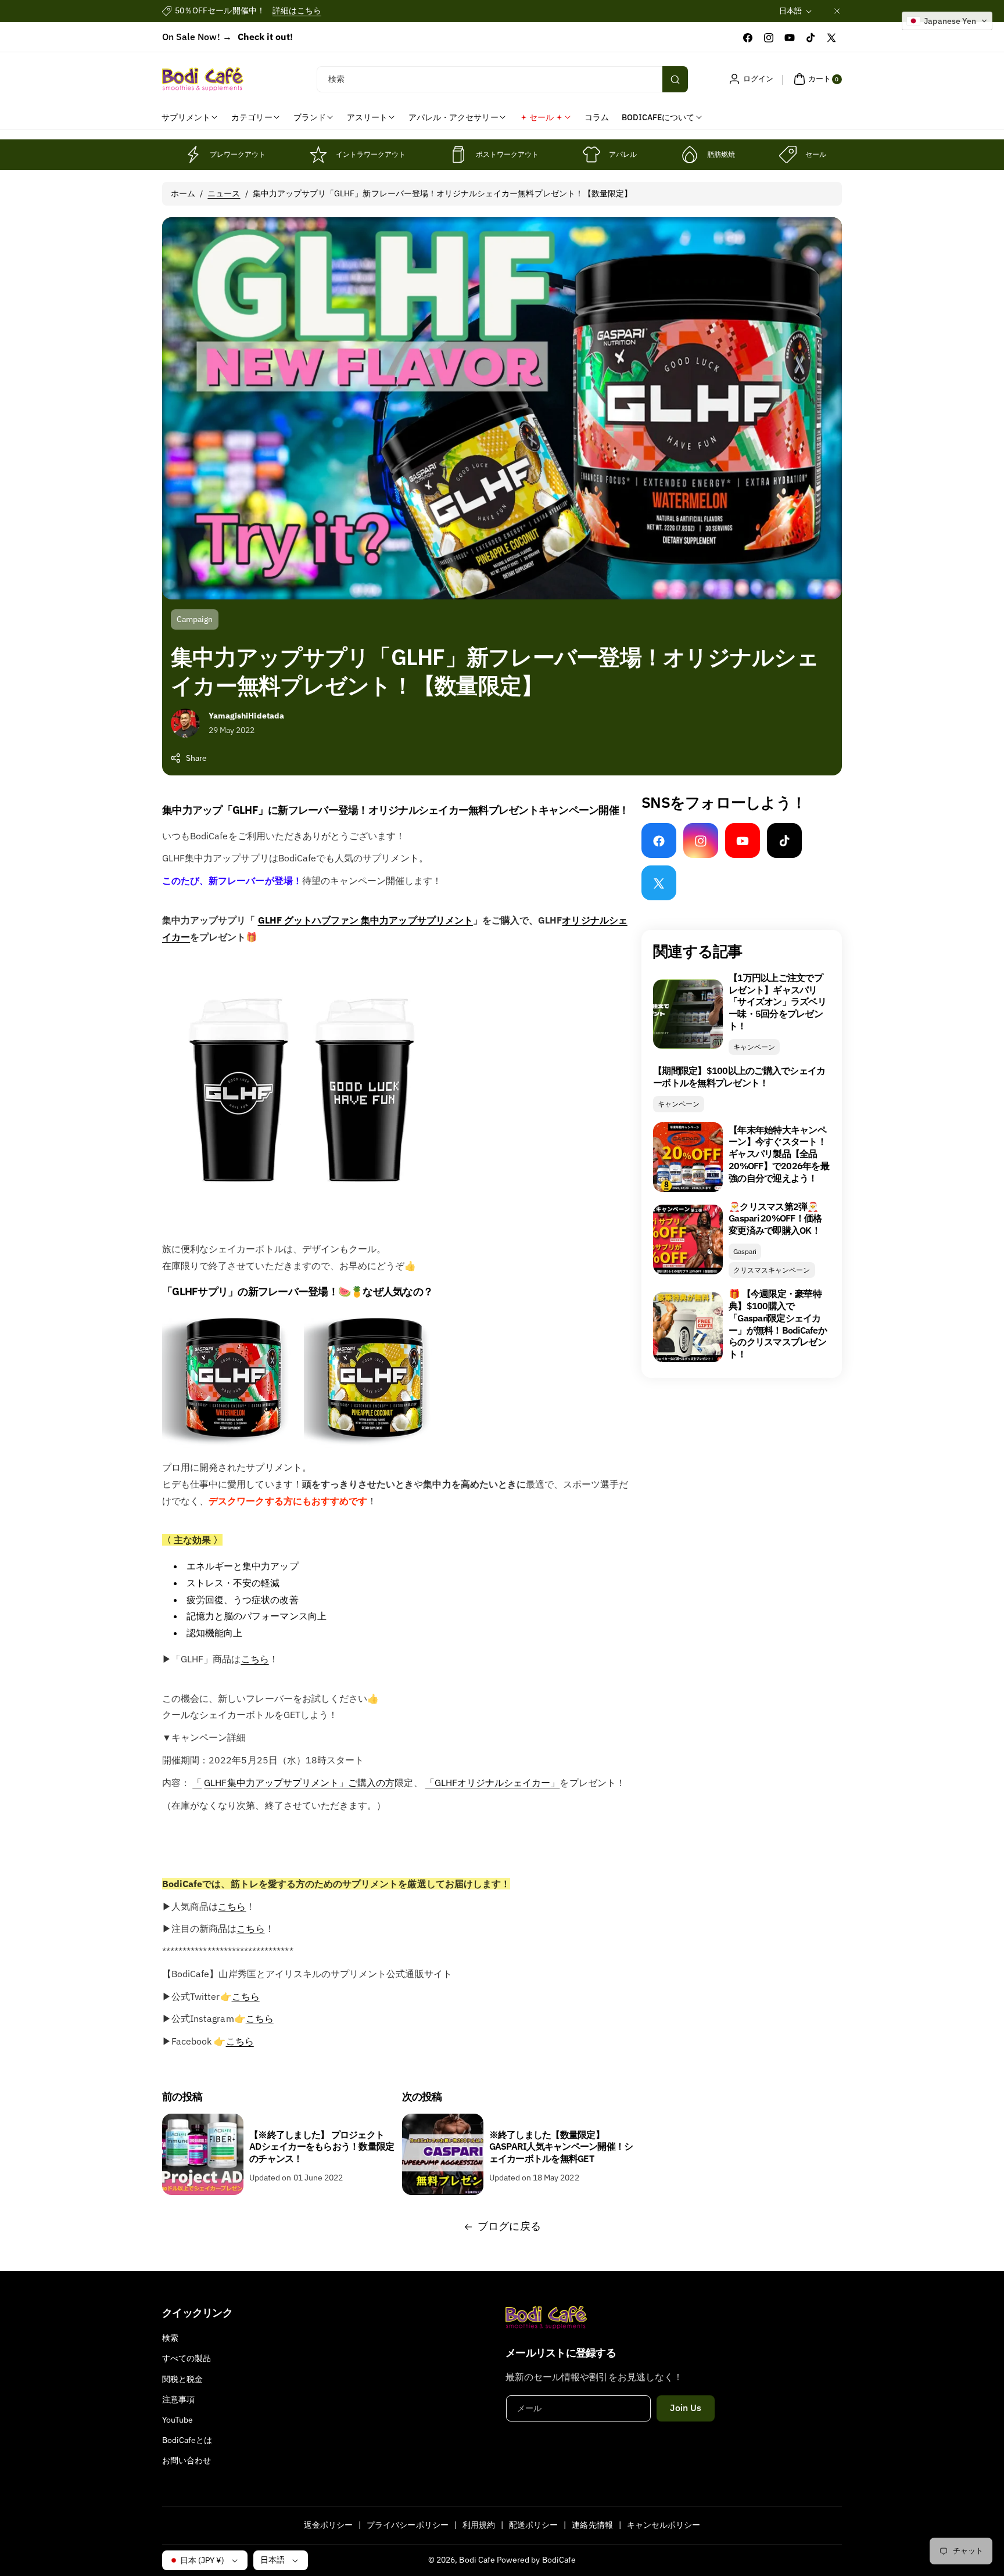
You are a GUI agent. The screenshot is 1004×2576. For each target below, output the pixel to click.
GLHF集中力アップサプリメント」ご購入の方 (299, 1783)
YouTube (178, 2420)
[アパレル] (591, 155)
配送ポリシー (533, 2525)
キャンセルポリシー (664, 2525)
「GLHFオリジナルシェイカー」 (493, 1783)
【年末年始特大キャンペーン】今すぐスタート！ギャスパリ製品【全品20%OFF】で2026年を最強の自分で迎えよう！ (779, 1154)
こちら (255, 1659)
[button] (816, 79)
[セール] (788, 155)
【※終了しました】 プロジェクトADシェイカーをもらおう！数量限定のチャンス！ (322, 2147)
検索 (170, 2338)
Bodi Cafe (477, 2560)
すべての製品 (187, 2358)
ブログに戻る (509, 2226)
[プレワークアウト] (192, 155)
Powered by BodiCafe (536, 2560)
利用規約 (479, 2525)
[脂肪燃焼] (690, 155)
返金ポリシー (328, 2525)
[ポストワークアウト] (458, 155)
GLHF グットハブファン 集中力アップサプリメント (365, 920)
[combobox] (502, 79)
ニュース (224, 193)
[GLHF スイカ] (232, 1445)
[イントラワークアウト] (318, 155)
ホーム (183, 193)
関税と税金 (182, 2379)
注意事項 (178, 2399)
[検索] (675, 79)
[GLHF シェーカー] (302, 1226)
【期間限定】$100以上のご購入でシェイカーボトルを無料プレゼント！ (739, 1077)
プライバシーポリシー (408, 2525)
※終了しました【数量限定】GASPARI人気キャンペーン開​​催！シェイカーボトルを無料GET (561, 2147)
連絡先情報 (592, 2525)
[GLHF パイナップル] (374, 1445)
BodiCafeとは (187, 2440)
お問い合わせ (187, 2460)
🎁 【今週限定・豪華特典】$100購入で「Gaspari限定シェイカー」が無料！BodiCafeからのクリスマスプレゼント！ (778, 1324)
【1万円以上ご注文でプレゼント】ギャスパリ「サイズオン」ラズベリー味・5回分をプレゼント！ (777, 1002)
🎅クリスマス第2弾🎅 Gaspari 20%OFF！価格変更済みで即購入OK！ (775, 1219)
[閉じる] (837, 11)
